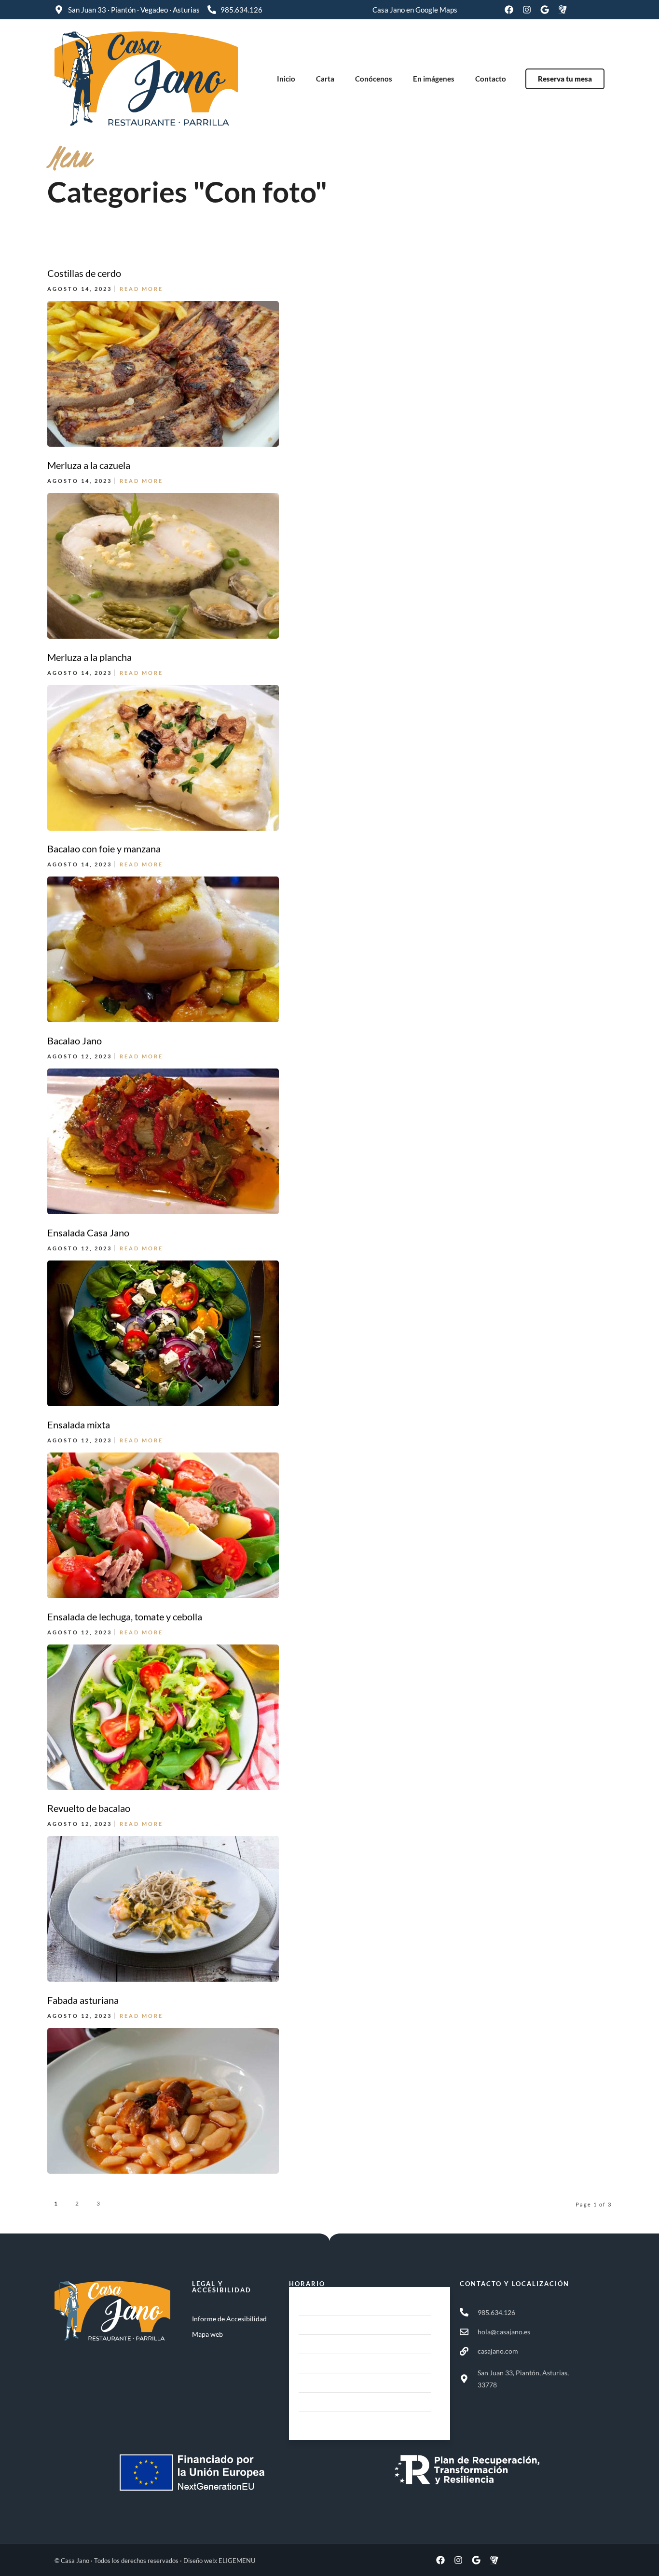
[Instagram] (527, 10)
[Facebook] (509, 10)
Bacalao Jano (75, 1041)
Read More (141, 289)
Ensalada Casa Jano (88, 1233)
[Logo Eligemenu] (563, 10)
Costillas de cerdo (84, 273)
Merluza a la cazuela (89, 465)
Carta (325, 79)
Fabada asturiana (83, 2000)
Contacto (491, 79)
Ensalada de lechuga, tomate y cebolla (125, 1617)
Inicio (286, 79)
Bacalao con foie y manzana (104, 849)
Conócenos (374, 79)
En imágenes (434, 79)
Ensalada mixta (79, 1425)
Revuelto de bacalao (89, 1808)
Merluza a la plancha (89, 657)
